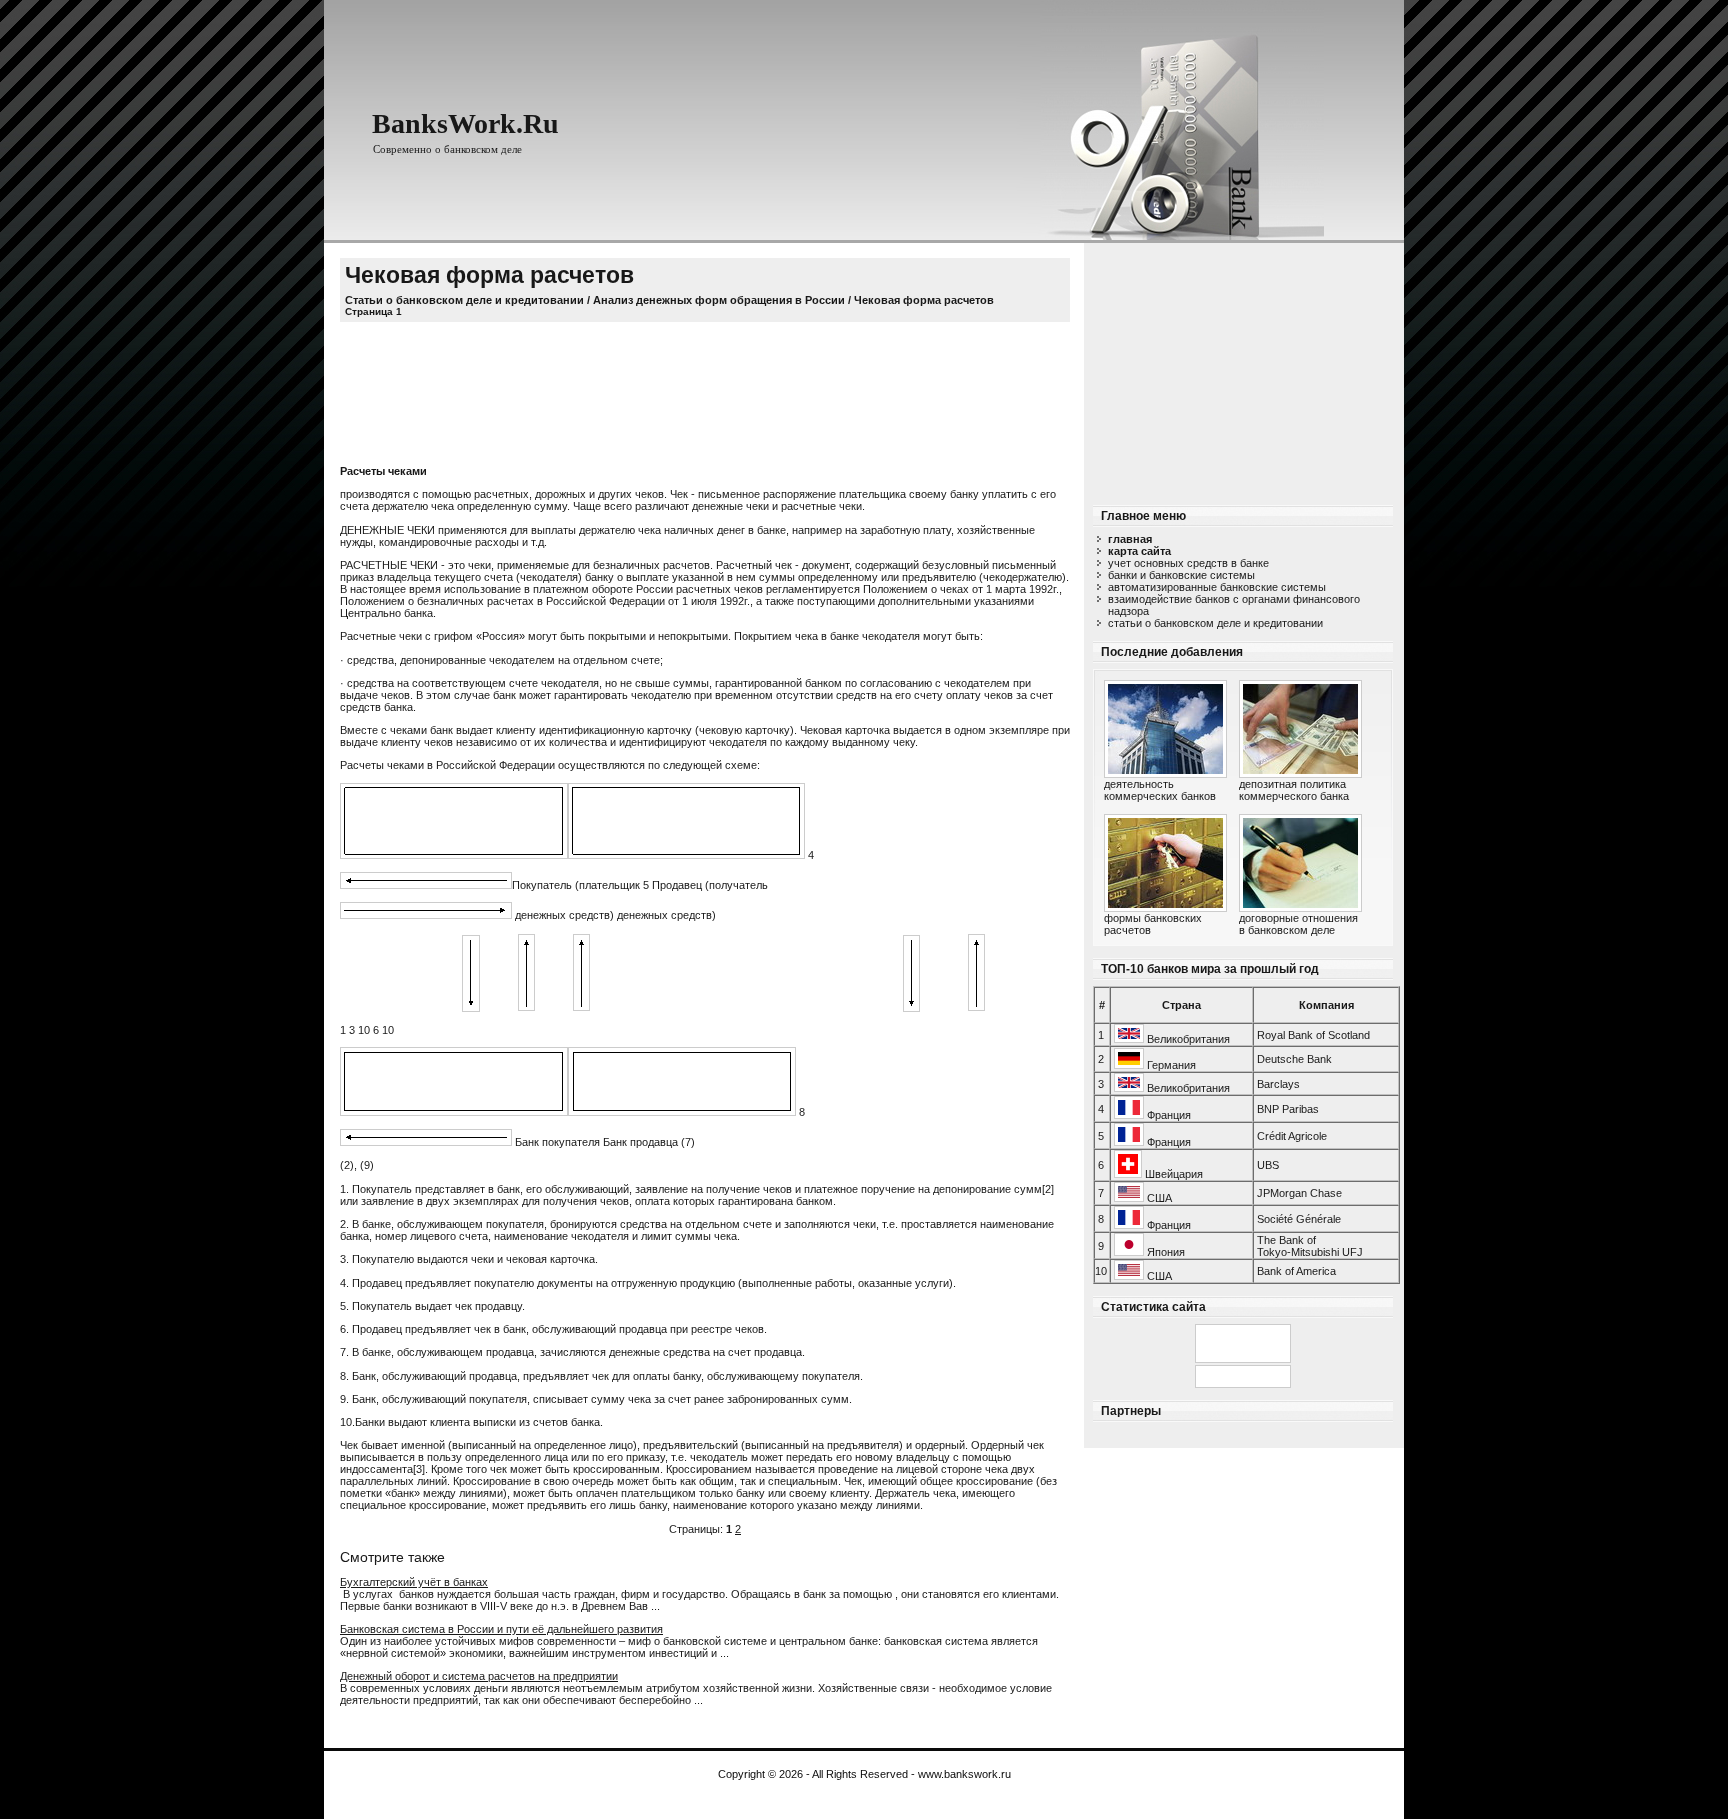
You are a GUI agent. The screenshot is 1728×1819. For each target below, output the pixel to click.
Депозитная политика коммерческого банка (1294, 790)
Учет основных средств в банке (1188, 563)
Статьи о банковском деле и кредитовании (1215, 623)
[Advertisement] (1243, 368)
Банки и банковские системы (1181, 575)
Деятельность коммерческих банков (1160, 790)
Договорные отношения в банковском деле (1298, 924)
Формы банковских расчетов (1153, 924)
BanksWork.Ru (465, 123)
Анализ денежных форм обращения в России (719, 300)
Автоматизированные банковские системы (1217, 587)
